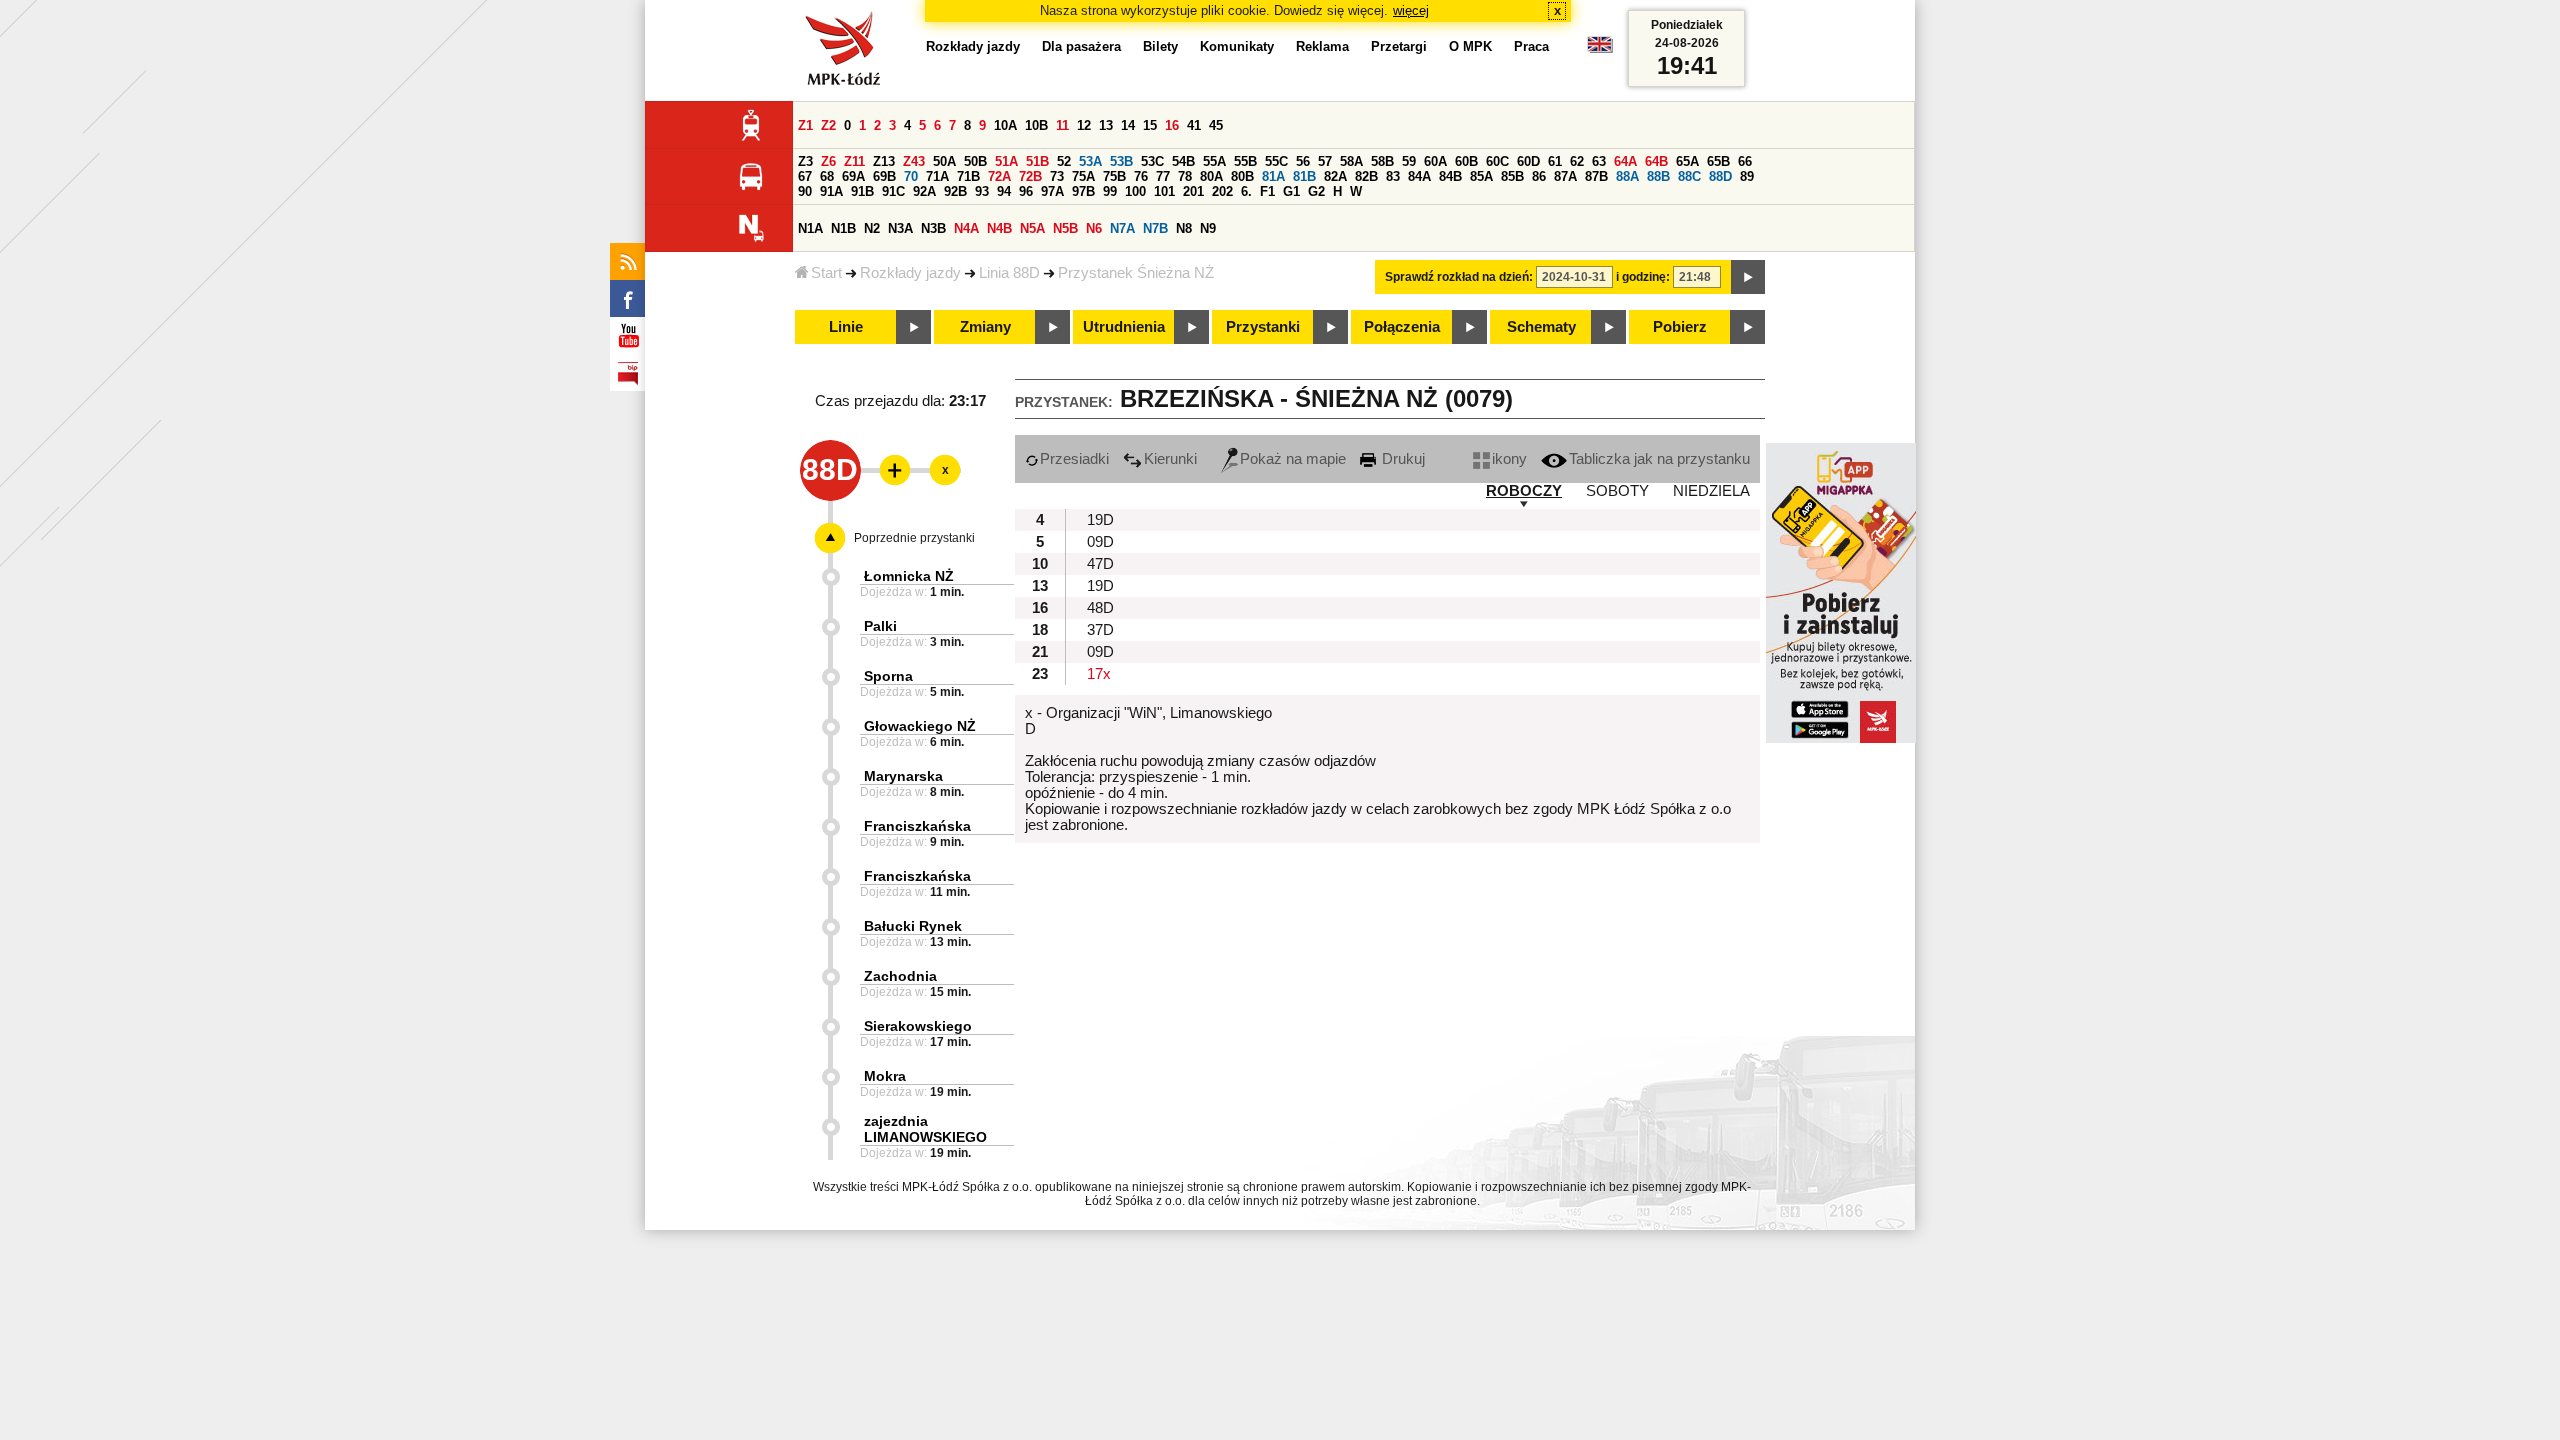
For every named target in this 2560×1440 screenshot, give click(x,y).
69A (853, 176)
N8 (1184, 228)
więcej (1411, 10)
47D (1100, 564)
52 (1064, 161)
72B (1030, 176)
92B (955, 191)
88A (1627, 176)
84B (1450, 176)
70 (911, 176)
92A (924, 191)
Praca (1531, 46)
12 (1084, 125)
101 (1164, 191)
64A (1625, 161)
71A (937, 176)
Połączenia (1402, 327)
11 (1062, 125)
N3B (933, 228)
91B (862, 191)
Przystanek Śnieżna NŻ (1136, 273)
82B (1366, 176)
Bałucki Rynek (913, 926)
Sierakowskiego (918, 1026)
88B (1658, 176)
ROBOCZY (1524, 491)
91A (831, 191)
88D (1720, 176)
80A (1211, 176)
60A (1435, 161)
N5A (1032, 228)
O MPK (1470, 46)
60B (1466, 161)
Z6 (828, 161)
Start (826, 273)
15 (1150, 125)
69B (884, 176)
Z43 (914, 161)
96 (1026, 191)
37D (1100, 630)
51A (1006, 161)
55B (1245, 161)
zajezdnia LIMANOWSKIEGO (925, 1129)
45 (1216, 125)
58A (1351, 161)
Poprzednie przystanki (914, 538)
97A (1052, 191)
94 (1004, 191)
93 (982, 191)
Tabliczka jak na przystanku (1659, 459)
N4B (999, 228)
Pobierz (1680, 327)
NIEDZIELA (1711, 491)
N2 (872, 228)
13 (1106, 125)
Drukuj (1401, 459)
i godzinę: (1643, 277)
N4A (966, 228)
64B (1656, 161)
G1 (1291, 191)
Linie (846, 327)
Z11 (854, 161)
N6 (1094, 228)
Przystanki (1263, 327)
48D (1100, 608)
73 (1057, 176)
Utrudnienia (1124, 327)
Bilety (1160, 46)
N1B (843, 228)
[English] (1600, 49)
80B (1242, 176)
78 (1185, 176)
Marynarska (903, 776)
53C (1152, 161)
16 (1172, 125)
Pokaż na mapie (1293, 459)
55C (1276, 161)
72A (999, 176)
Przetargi (1399, 46)
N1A (810, 228)
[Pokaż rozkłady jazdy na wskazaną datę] (1748, 277)
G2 (1316, 191)
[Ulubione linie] (889, 470)
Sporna (888, 676)
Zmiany (985, 327)
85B (1512, 176)
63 (1599, 161)
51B (1037, 161)
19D (1100, 520)
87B (1596, 176)
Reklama (1322, 46)
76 (1141, 176)
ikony (1509, 459)
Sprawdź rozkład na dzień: (1459, 277)
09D (1100, 542)
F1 (1267, 191)
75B (1114, 176)
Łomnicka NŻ (909, 576)
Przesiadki (1074, 459)
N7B (1155, 228)
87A (1565, 176)
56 (1303, 161)
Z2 (828, 125)
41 (1194, 125)
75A (1083, 176)
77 (1163, 176)
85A (1481, 176)
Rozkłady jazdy (910, 273)
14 (1128, 125)
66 (1745, 161)
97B (1083, 191)
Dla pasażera (1081, 46)
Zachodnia (900, 976)
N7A (1122, 228)
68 (827, 176)
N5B (1065, 228)
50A (944, 161)
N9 (1208, 228)
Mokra (885, 1076)
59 (1409, 161)
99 (1110, 191)
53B (1121, 161)
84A (1419, 176)
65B (1718, 161)
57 (1325, 161)
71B (968, 176)
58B (1382, 161)
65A (1687, 161)
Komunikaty (1237, 46)
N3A (900, 228)
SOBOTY (1617, 491)
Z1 (805, 125)
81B (1304, 176)
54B (1183, 161)
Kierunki (1170, 459)
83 (1393, 176)
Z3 (805, 161)
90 (805, 191)
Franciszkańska (917, 826)
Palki (880, 626)
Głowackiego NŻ (920, 726)
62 (1577, 161)
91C (893, 191)
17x (1099, 674)
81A (1273, 176)
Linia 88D (1009, 273)
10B (1036, 125)
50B (975, 161)
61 (1555, 161)
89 (1747, 176)
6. (1246, 191)
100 (1135, 191)
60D (1528, 161)
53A (1090, 161)
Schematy (1541, 327)
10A (1005, 125)
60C (1497, 161)
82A (1335, 176)
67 (805, 176)
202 (1222, 191)
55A (1214, 161)
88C (1689, 176)
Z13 (884, 161)
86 (1539, 176)
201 (1193, 191)
